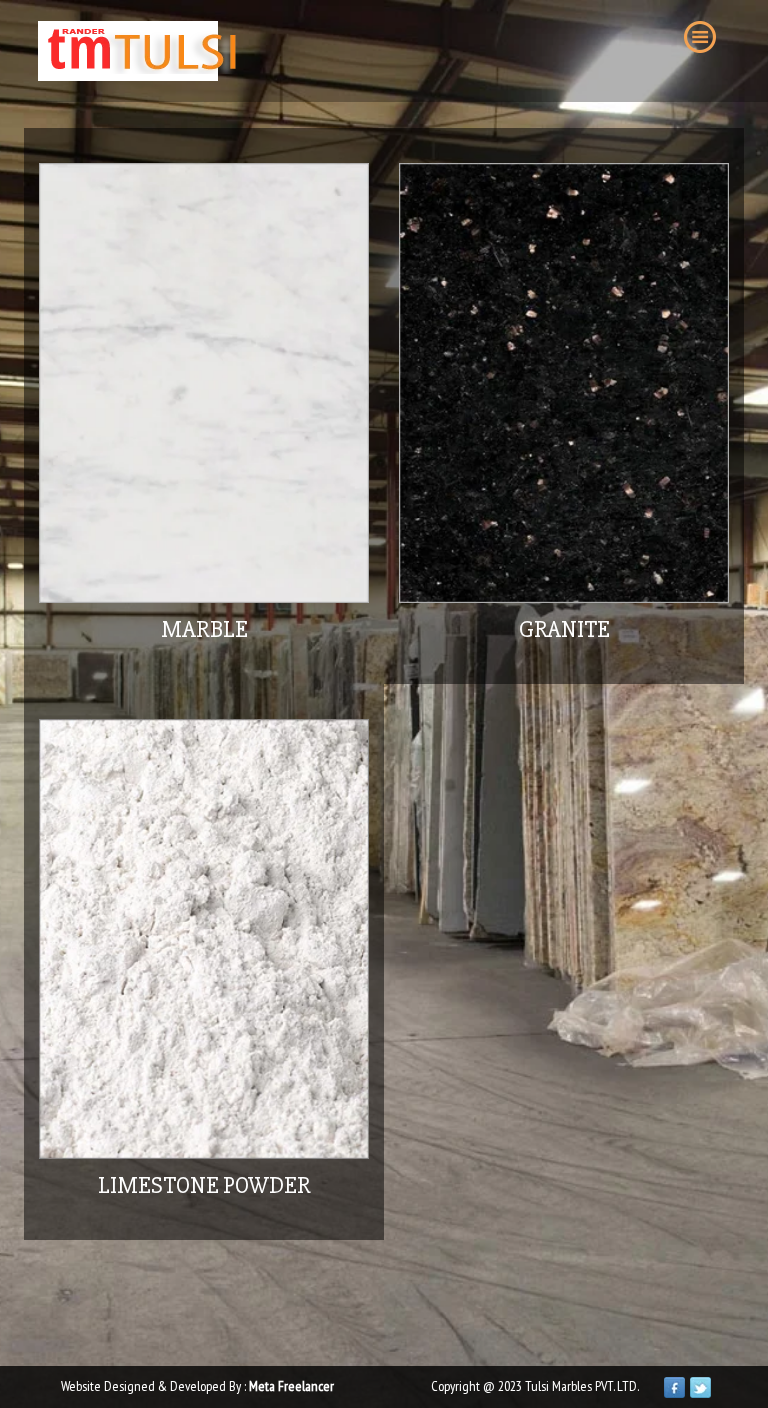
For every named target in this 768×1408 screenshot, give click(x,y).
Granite (564, 629)
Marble (204, 629)
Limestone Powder (204, 1185)
